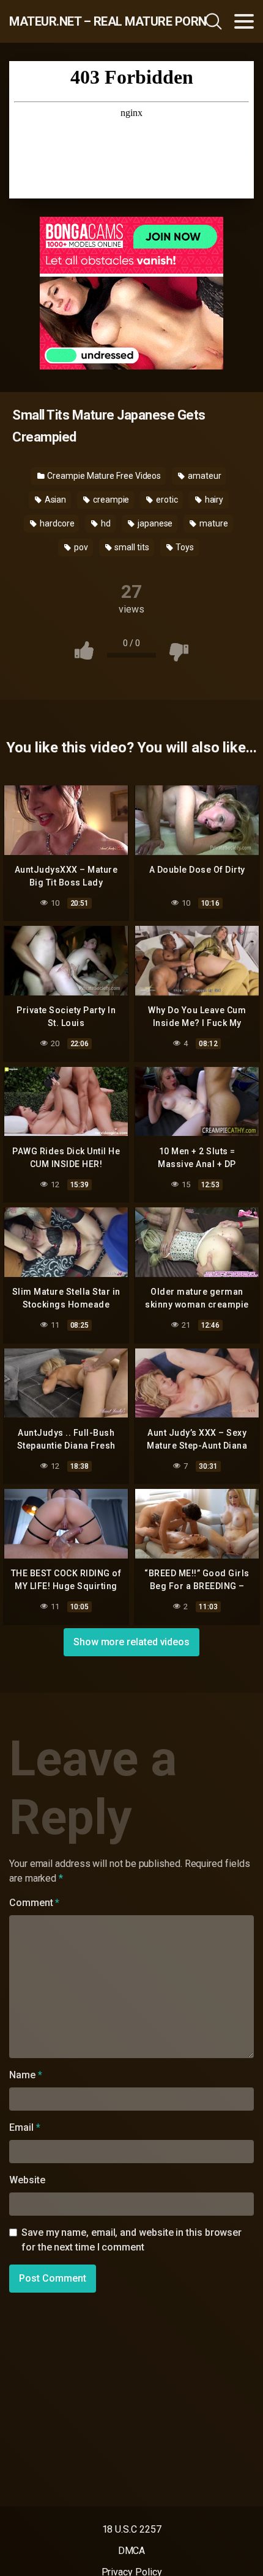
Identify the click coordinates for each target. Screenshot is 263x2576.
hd (105, 523)
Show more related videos (131, 1642)
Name (26, 2075)
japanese (154, 523)
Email (24, 2127)
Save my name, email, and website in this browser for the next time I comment (131, 2240)
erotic (166, 500)
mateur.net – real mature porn (83, 21)
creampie (110, 500)
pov (80, 547)
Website (27, 2180)
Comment (34, 1903)
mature (213, 523)
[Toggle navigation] (244, 21)
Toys (184, 547)
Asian (55, 500)
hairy (213, 500)
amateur (203, 476)
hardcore (56, 523)
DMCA (132, 2551)
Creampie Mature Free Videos (103, 476)
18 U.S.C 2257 (132, 2529)
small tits (131, 547)
